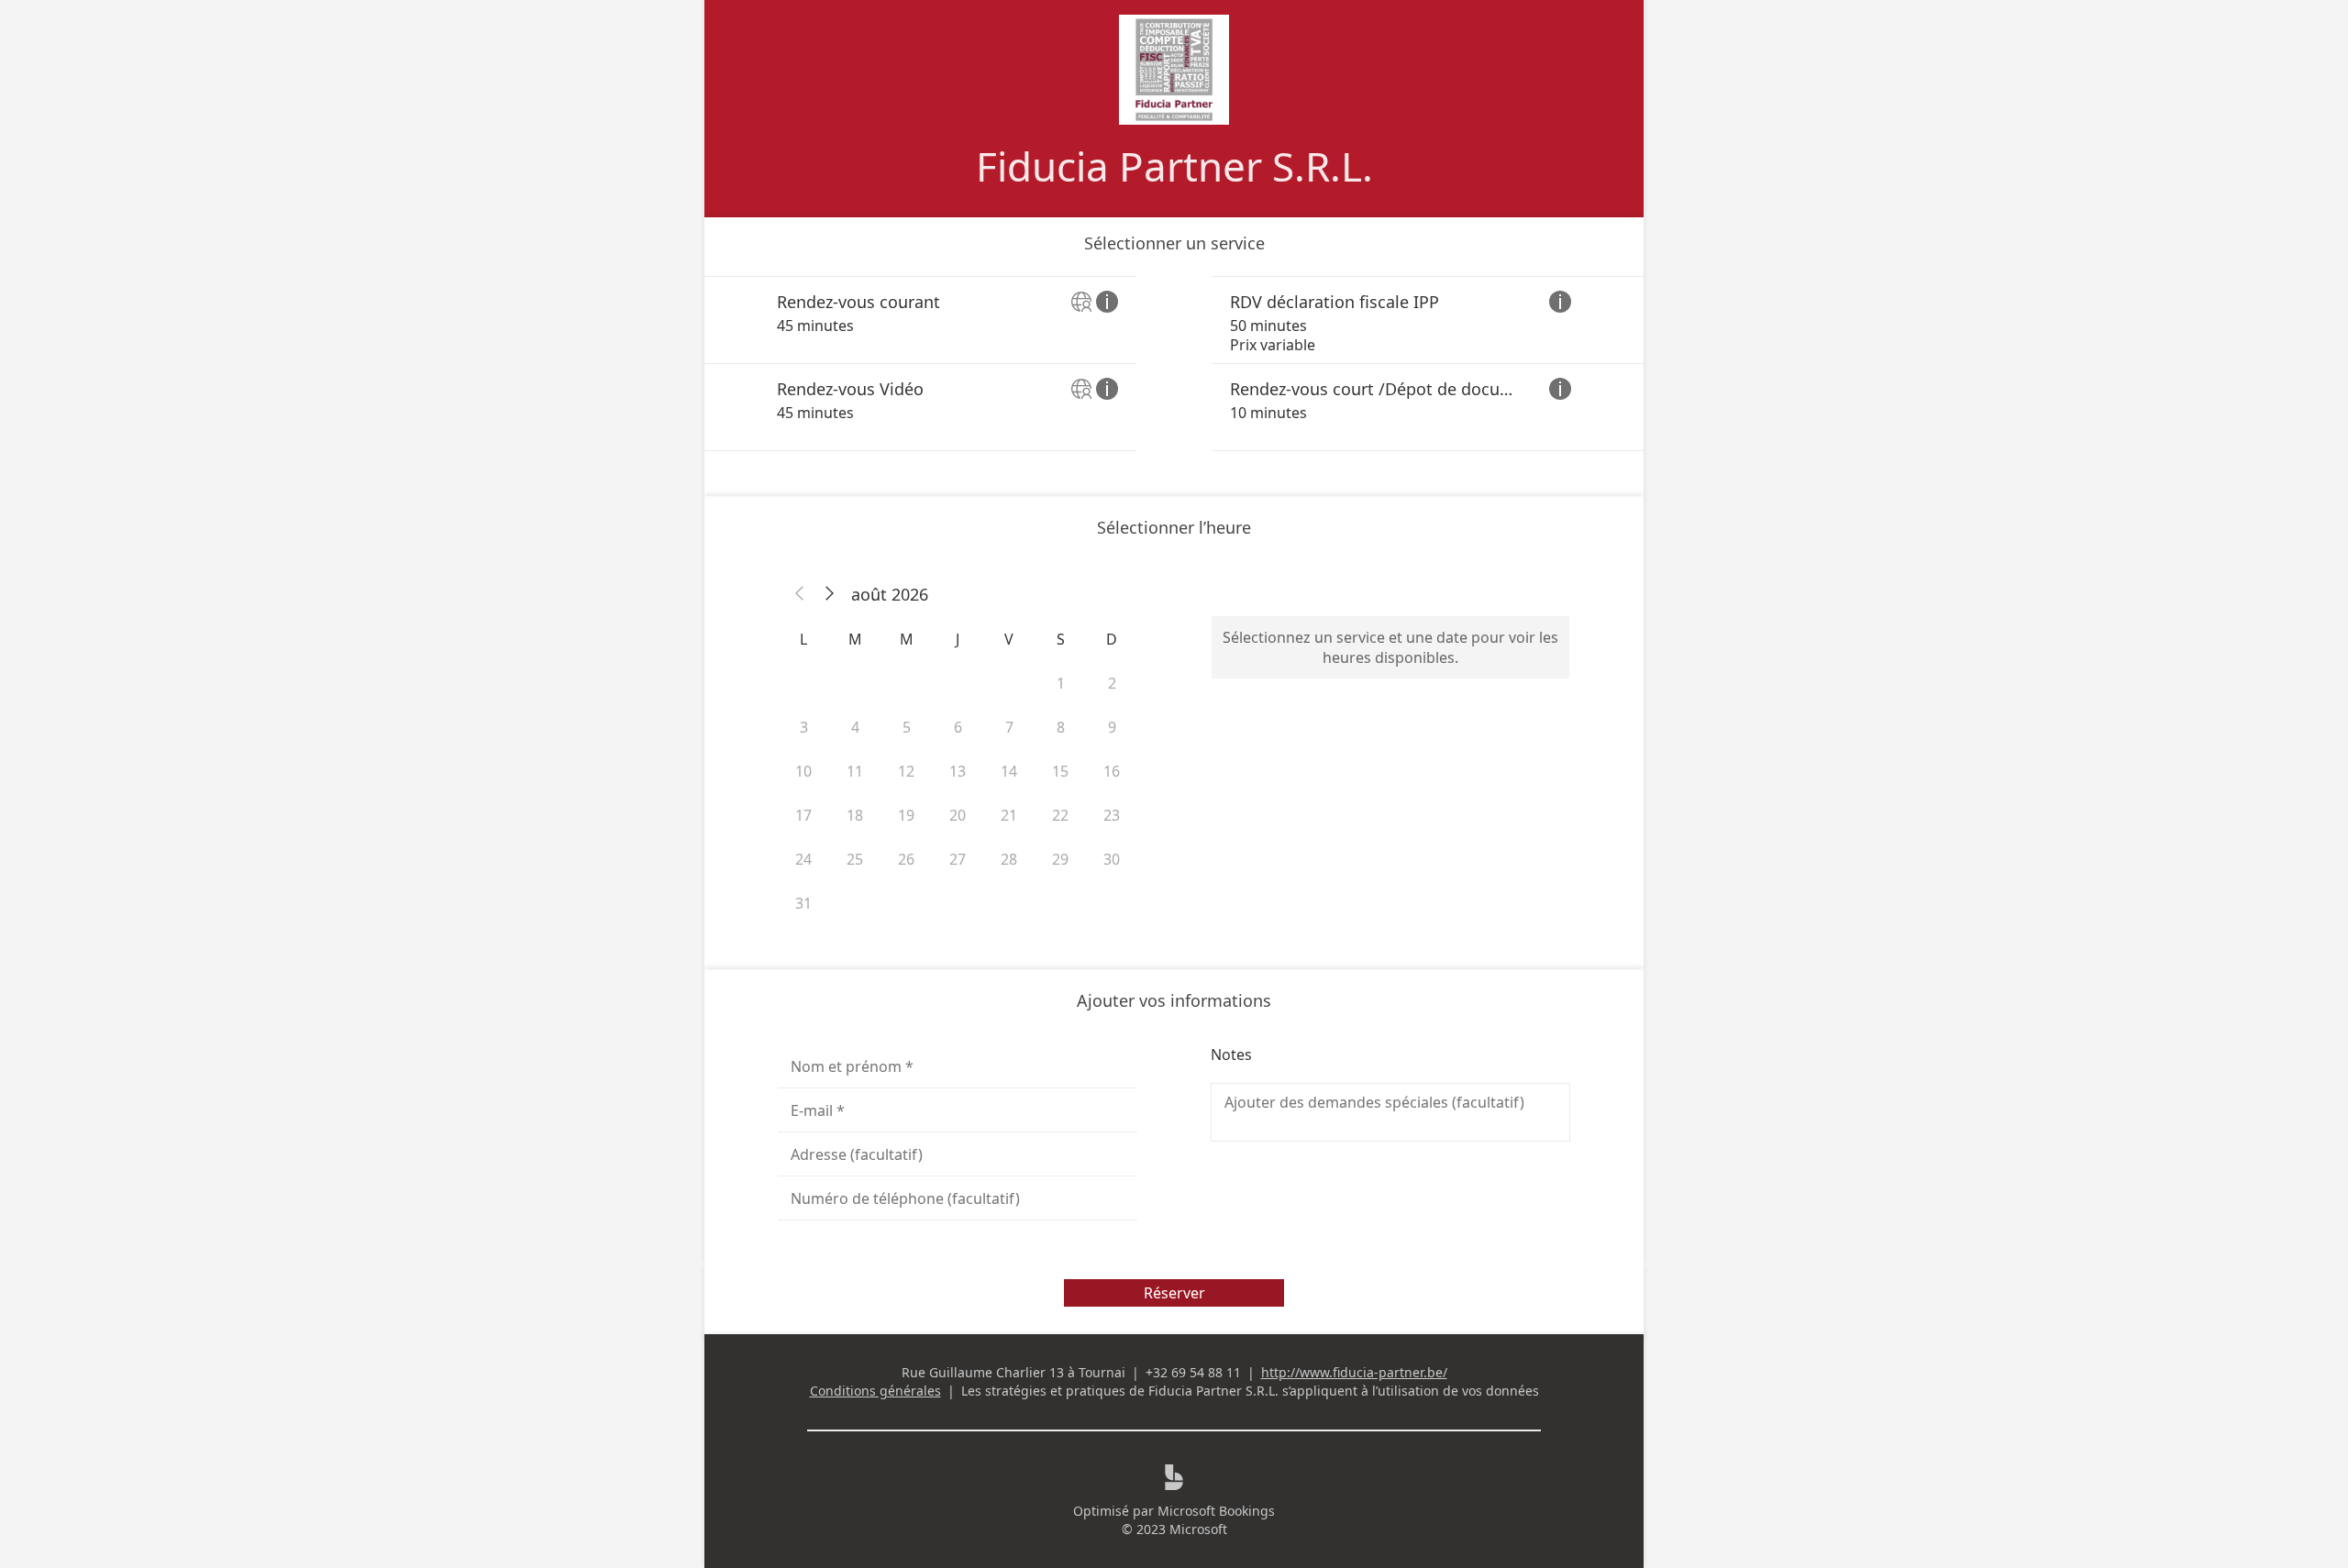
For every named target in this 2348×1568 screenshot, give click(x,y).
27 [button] (958, 859)
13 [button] (958, 771)
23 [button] (1112, 815)
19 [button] (906, 815)
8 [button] (1061, 727)
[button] (800, 594)
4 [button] (855, 727)
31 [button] (803, 903)
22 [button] (1060, 815)
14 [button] (1009, 771)
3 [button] (804, 727)
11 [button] (855, 771)
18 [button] (855, 815)
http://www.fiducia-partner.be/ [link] (1354, 1372)
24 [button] (803, 859)
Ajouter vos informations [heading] (1174, 1000)
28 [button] (1009, 859)
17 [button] (803, 815)
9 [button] (1112, 727)
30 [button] (1112, 859)
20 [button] (958, 815)
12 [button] (906, 771)
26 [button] (906, 859)
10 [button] (803, 771)
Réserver (1174, 1293)
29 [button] (1060, 859)
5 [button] (907, 727)
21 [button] (1009, 815)
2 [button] (1112, 683)
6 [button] (958, 727)
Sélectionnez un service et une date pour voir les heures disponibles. (1390, 647)
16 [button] (1112, 771)
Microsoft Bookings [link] (1216, 1511)
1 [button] (1061, 683)
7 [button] (1009, 727)
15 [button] (1060, 771)
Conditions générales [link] (875, 1391)
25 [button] (855, 859)
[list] (1174, 364)
